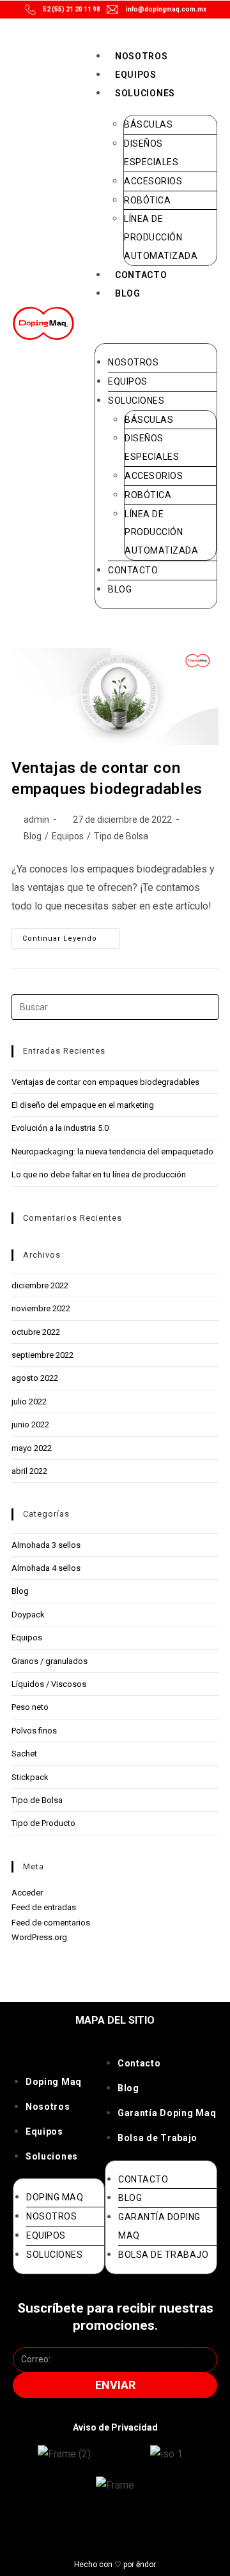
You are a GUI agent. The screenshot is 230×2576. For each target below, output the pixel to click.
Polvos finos (34, 1731)
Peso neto (30, 1707)
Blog (128, 293)
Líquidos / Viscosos (49, 1684)
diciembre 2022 (40, 1285)
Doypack (28, 1615)
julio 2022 (29, 1402)
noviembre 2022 (41, 1308)
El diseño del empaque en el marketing (83, 1105)
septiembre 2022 (42, 1355)
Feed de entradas (44, 1907)
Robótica (147, 200)
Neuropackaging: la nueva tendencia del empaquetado (112, 1152)
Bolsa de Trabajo (157, 2138)
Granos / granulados (50, 1661)
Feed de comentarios (51, 1923)
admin (36, 820)
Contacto (141, 275)
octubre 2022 (36, 1332)
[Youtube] (132, 2530)
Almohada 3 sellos (46, 1545)
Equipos (136, 75)
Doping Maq (54, 2082)
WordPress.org (39, 1937)
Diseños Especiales (151, 153)
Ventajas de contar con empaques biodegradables (105, 1082)
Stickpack (30, 1777)
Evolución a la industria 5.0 (60, 1128)
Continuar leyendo (71, 935)
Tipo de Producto (43, 1823)
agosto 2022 (35, 1378)
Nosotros (142, 56)
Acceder (27, 1893)
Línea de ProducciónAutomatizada (161, 237)
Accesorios (153, 181)
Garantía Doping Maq (167, 2113)
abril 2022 (29, 1471)
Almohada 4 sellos (46, 1568)
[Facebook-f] (98, 2530)
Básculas (148, 124)
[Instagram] (63, 2530)
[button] (156, 321)
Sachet (24, 1754)
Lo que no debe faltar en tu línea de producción (99, 1174)
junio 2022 (30, 1424)
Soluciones (145, 93)
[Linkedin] (167, 2530)
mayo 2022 (32, 1448)
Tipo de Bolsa (121, 836)
